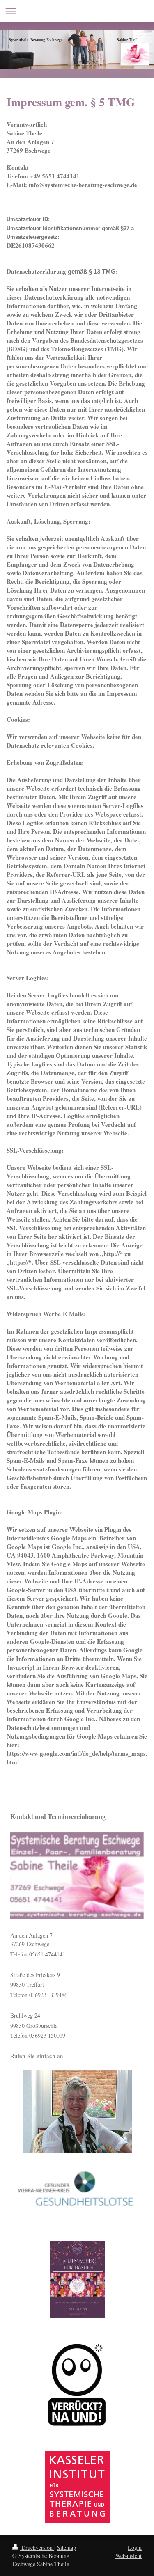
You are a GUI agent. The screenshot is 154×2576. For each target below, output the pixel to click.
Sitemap (67, 2547)
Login (135, 2547)
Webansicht (129, 2556)
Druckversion (37, 2547)
